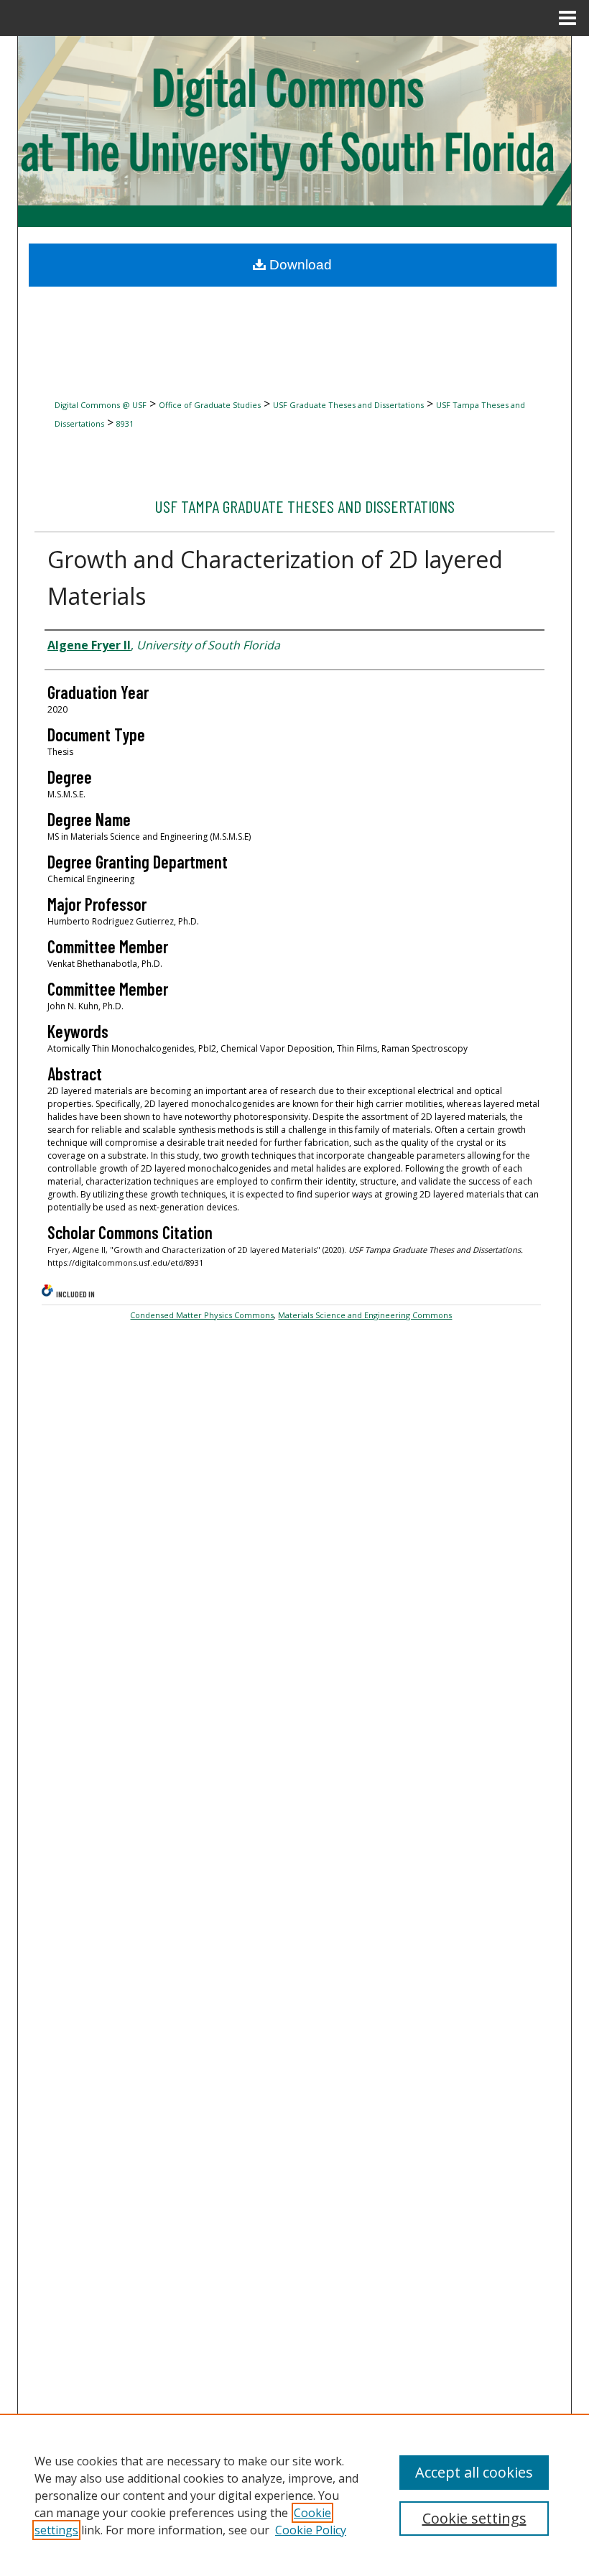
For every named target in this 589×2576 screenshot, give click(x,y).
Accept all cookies (474, 2472)
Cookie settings (474, 2518)
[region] (294, 2495)
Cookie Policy (311, 2530)
